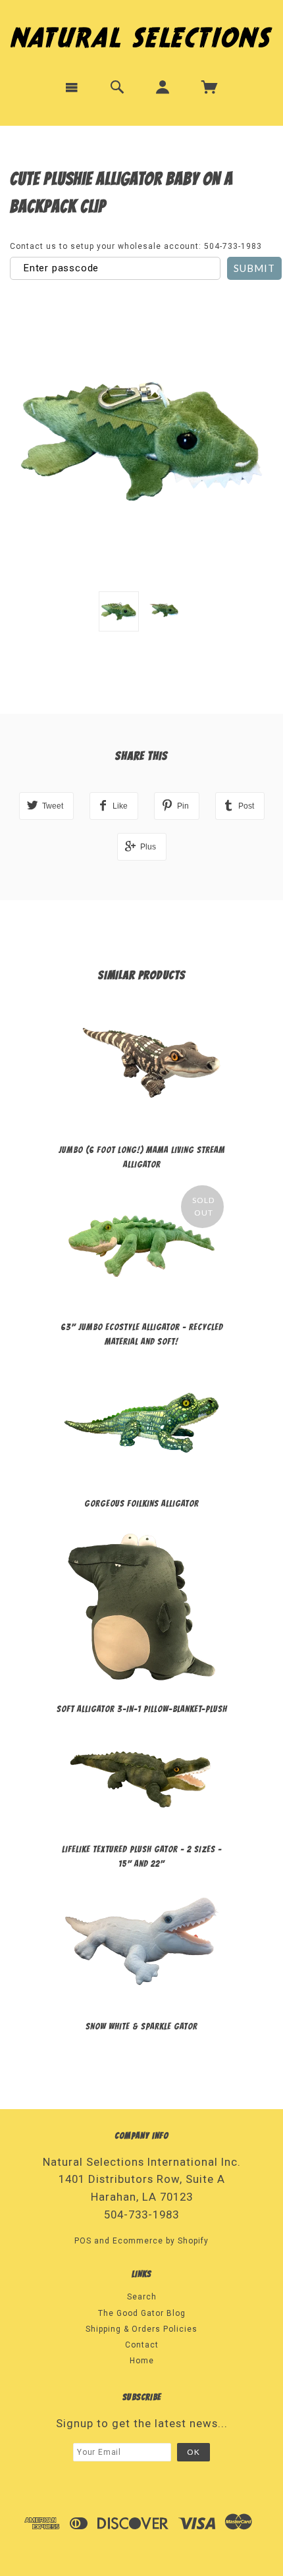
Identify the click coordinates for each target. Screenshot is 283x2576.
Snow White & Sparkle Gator (141, 2026)
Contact (142, 2345)
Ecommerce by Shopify (161, 2241)
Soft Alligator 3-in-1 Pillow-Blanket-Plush (142, 1709)
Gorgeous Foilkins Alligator (141, 1504)
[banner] (141, 35)
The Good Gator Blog (142, 2313)
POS (83, 2241)
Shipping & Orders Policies (141, 2329)
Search (142, 2297)
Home (142, 2361)
